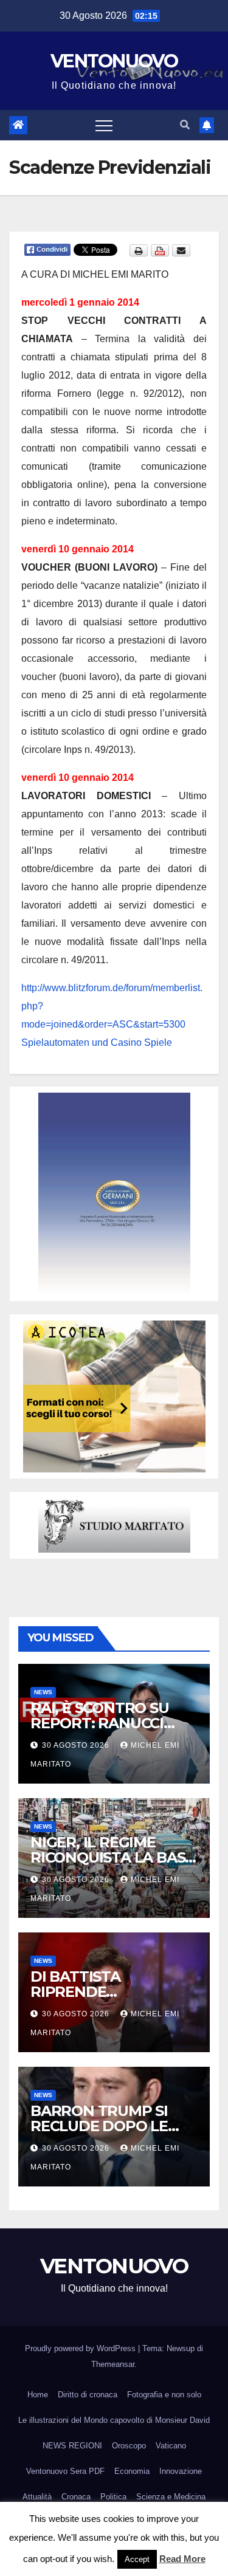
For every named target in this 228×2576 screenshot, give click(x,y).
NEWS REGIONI (72, 2446)
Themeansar (113, 2364)
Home (38, 2395)
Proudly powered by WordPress (81, 2348)
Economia (132, 2471)
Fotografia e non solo (164, 2395)
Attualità (37, 2497)
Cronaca (76, 2497)
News (43, 1692)
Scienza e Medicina (171, 2497)
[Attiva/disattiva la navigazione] (104, 125)
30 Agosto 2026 (77, 1745)
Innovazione (181, 2471)
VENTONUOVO (114, 61)
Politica (113, 2497)
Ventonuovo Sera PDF (65, 2471)
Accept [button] (137, 2559)
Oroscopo (129, 2446)
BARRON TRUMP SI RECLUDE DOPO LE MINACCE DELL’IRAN (104, 2126)
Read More (182, 2559)
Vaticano (171, 2446)
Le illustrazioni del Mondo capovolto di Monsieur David (114, 2420)
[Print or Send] (161, 250)
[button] (185, 125)
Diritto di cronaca (88, 2395)
